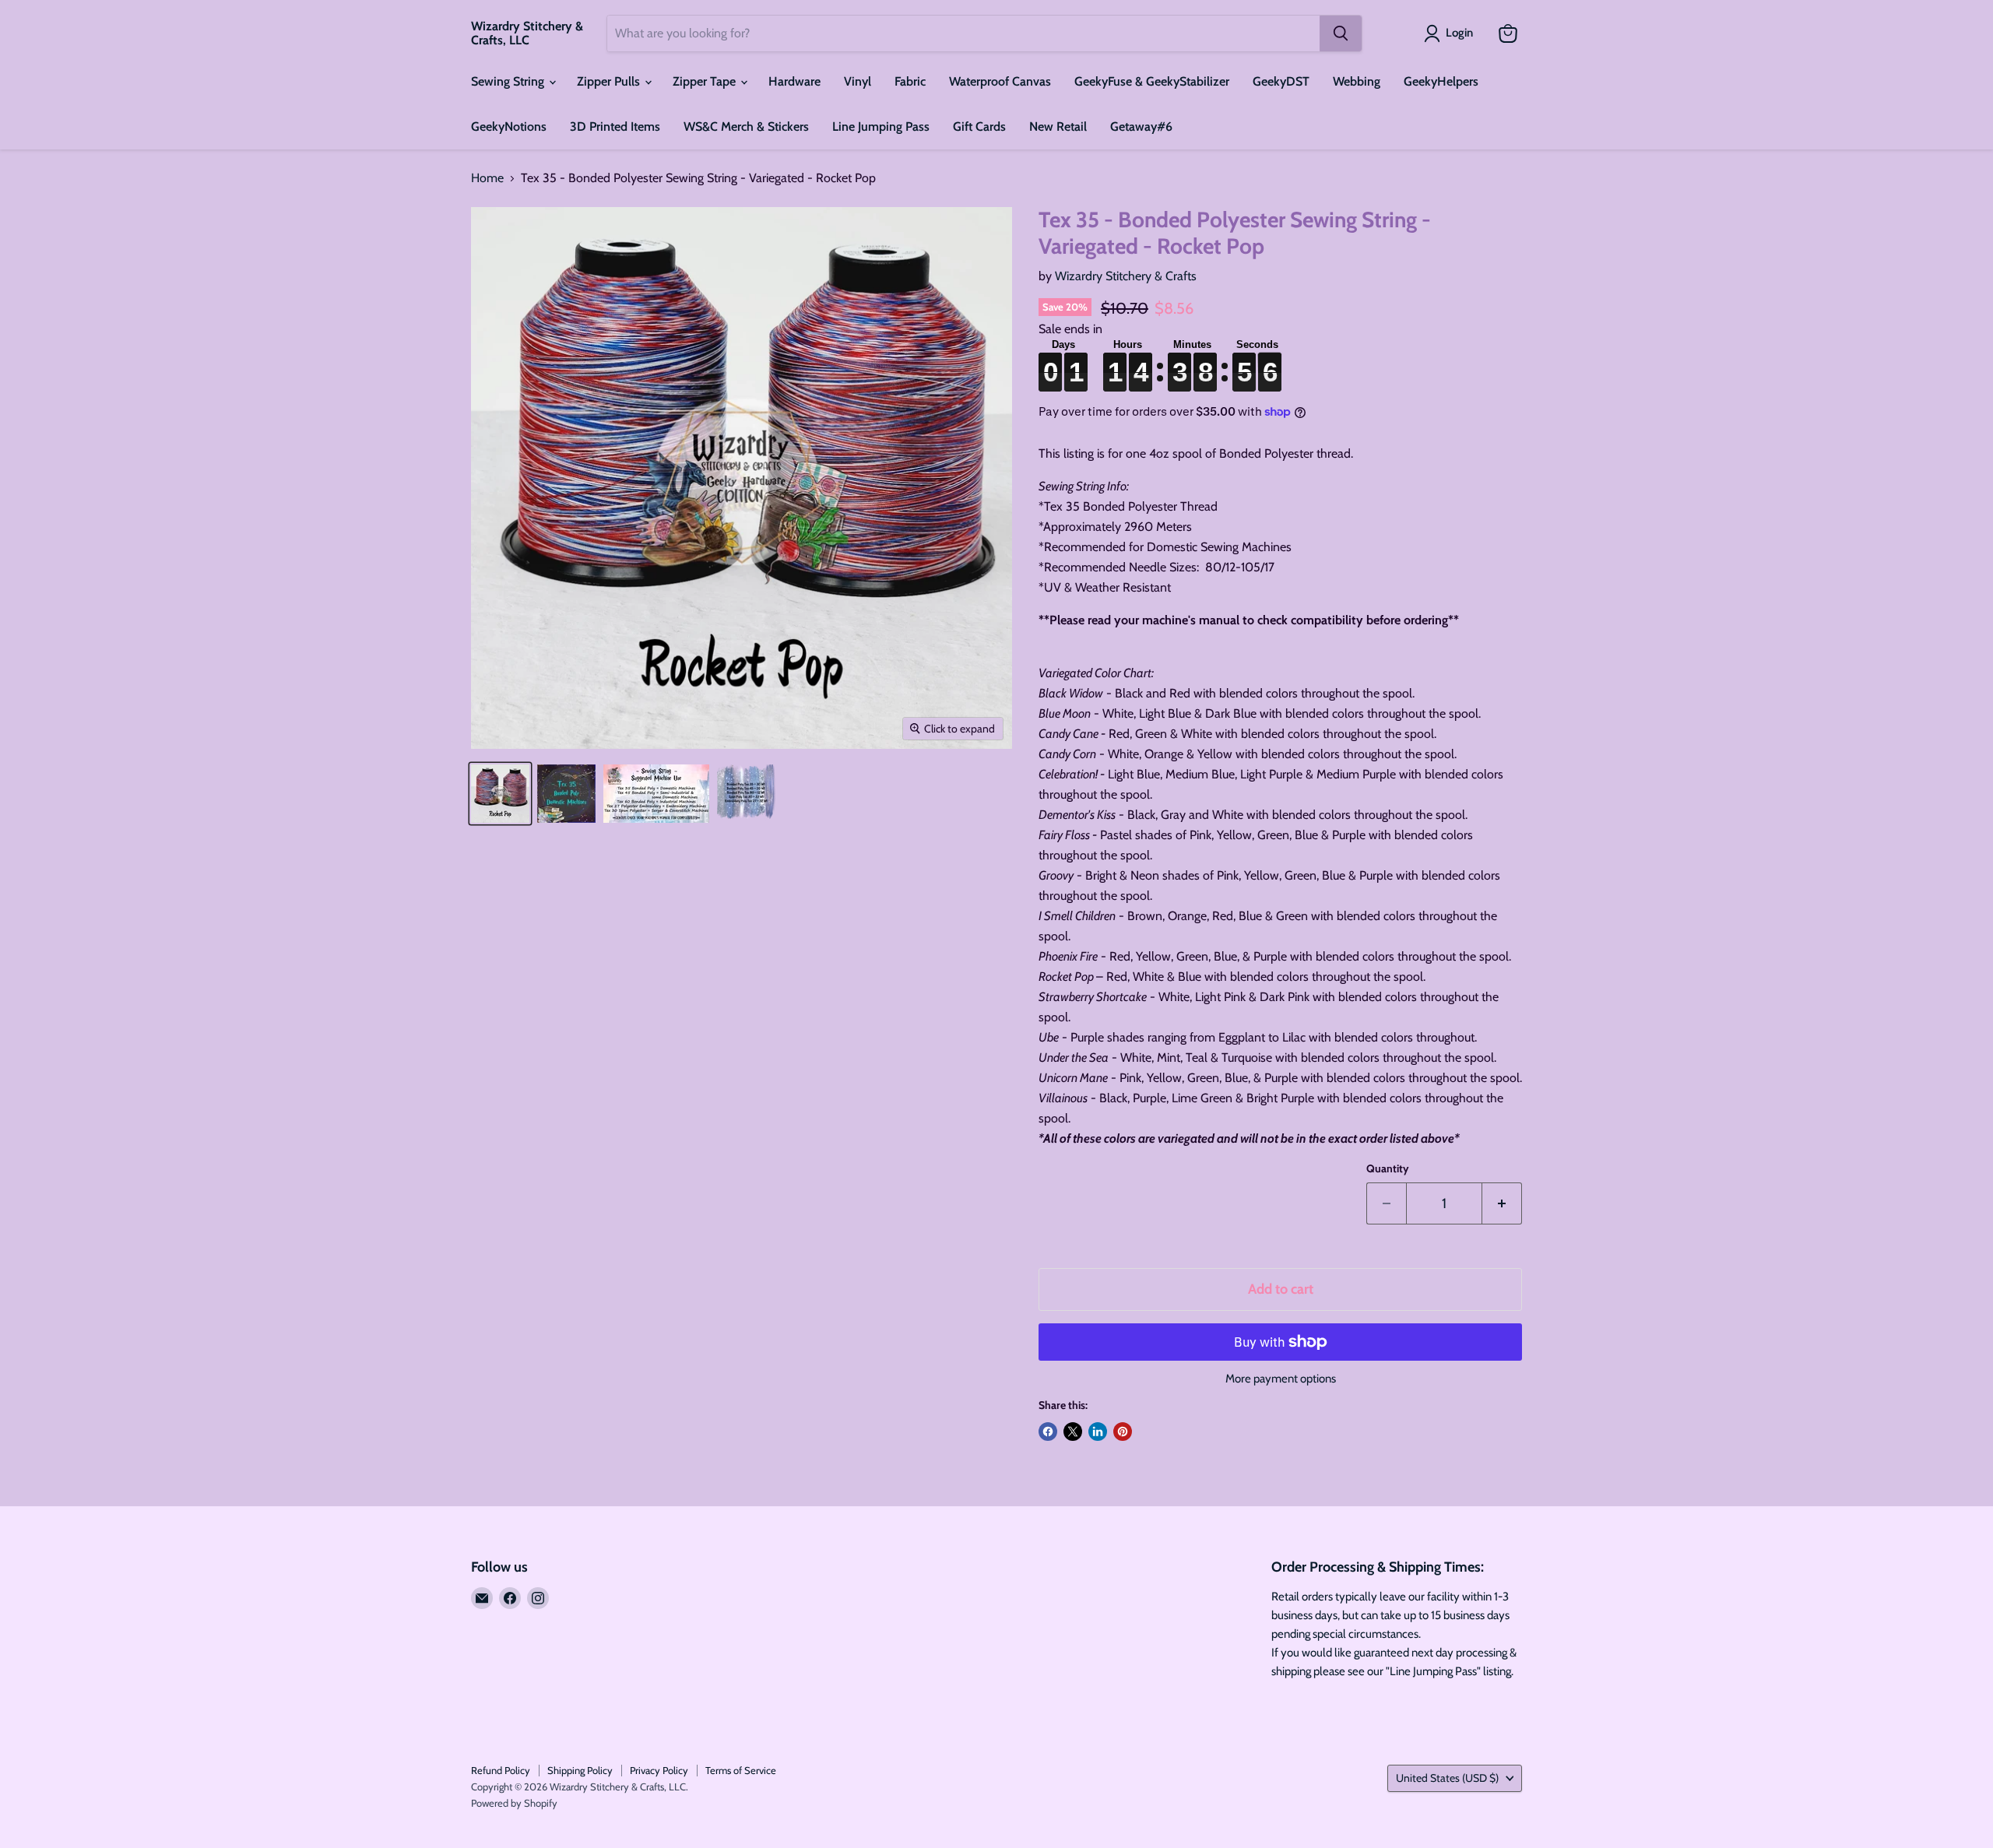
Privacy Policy (659, 1770)
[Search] (1341, 33)
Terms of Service (741, 1770)
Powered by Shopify (514, 1803)
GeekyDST (1281, 81)
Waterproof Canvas (1000, 81)
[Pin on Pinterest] (1123, 1432)
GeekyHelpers (1441, 81)
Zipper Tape (706, 81)
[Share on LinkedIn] (1098, 1432)
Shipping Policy (580, 1770)
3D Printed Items (615, 126)
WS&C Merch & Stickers (746, 126)
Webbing (1357, 81)
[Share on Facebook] (1048, 1432)
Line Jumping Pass (881, 126)
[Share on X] (1073, 1432)
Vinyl (858, 81)
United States (1447, 1778)
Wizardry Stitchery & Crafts (1126, 276)
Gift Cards (979, 126)
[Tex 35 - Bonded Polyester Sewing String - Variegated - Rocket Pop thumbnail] (500, 794)
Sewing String (509, 81)
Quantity (1388, 1168)
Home (487, 178)
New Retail (1058, 126)
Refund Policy (501, 1770)
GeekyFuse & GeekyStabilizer (1152, 81)
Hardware (794, 81)
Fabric (910, 81)
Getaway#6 (1141, 126)
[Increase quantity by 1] (1502, 1204)
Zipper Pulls (610, 81)
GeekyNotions (509, 126)
